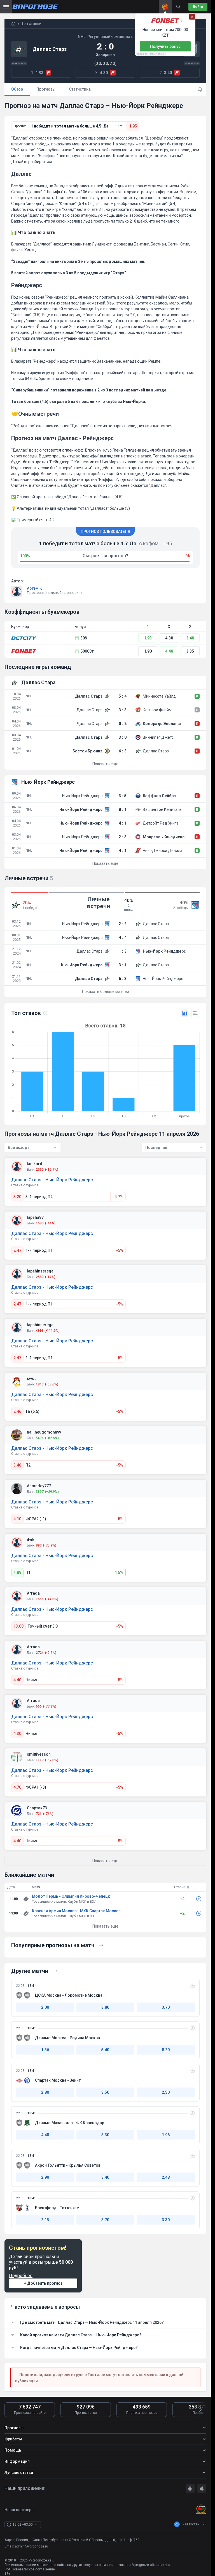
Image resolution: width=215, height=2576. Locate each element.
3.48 (17, 1465)
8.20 (166, 2050)
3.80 (105, 2007)
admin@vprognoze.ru (31, 2546)
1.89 (17, 1572)
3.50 (105, 2092)
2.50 (166, 2092)
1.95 (133, 126)
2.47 (17, 1250)
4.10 (17, 1519)
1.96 (166, 2135)
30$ (84, 638)
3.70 (166, 2007)
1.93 (148, 638)
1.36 (45, 2050)
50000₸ (87, 651)
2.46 (17, 1411)
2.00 (45, 2007)
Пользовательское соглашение (30, 2569)
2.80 (45, 2092)
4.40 (169, 651)
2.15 (45, 2220)
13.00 (18, 1626)
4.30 (169, 638)
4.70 (17, 1787)
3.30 (105, 2135)
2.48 (166, 2177)
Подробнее (21, 2276)
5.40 (105, 2050)
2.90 (45, 2177)
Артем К (34, 588)
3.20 (17, 1197)
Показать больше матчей (106, 991)
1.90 (148, 651)
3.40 (190, 638)
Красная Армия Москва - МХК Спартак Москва (76, 1911)
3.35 (190, 651)
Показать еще (105, 764)
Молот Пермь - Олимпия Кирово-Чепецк (71, 1896)
